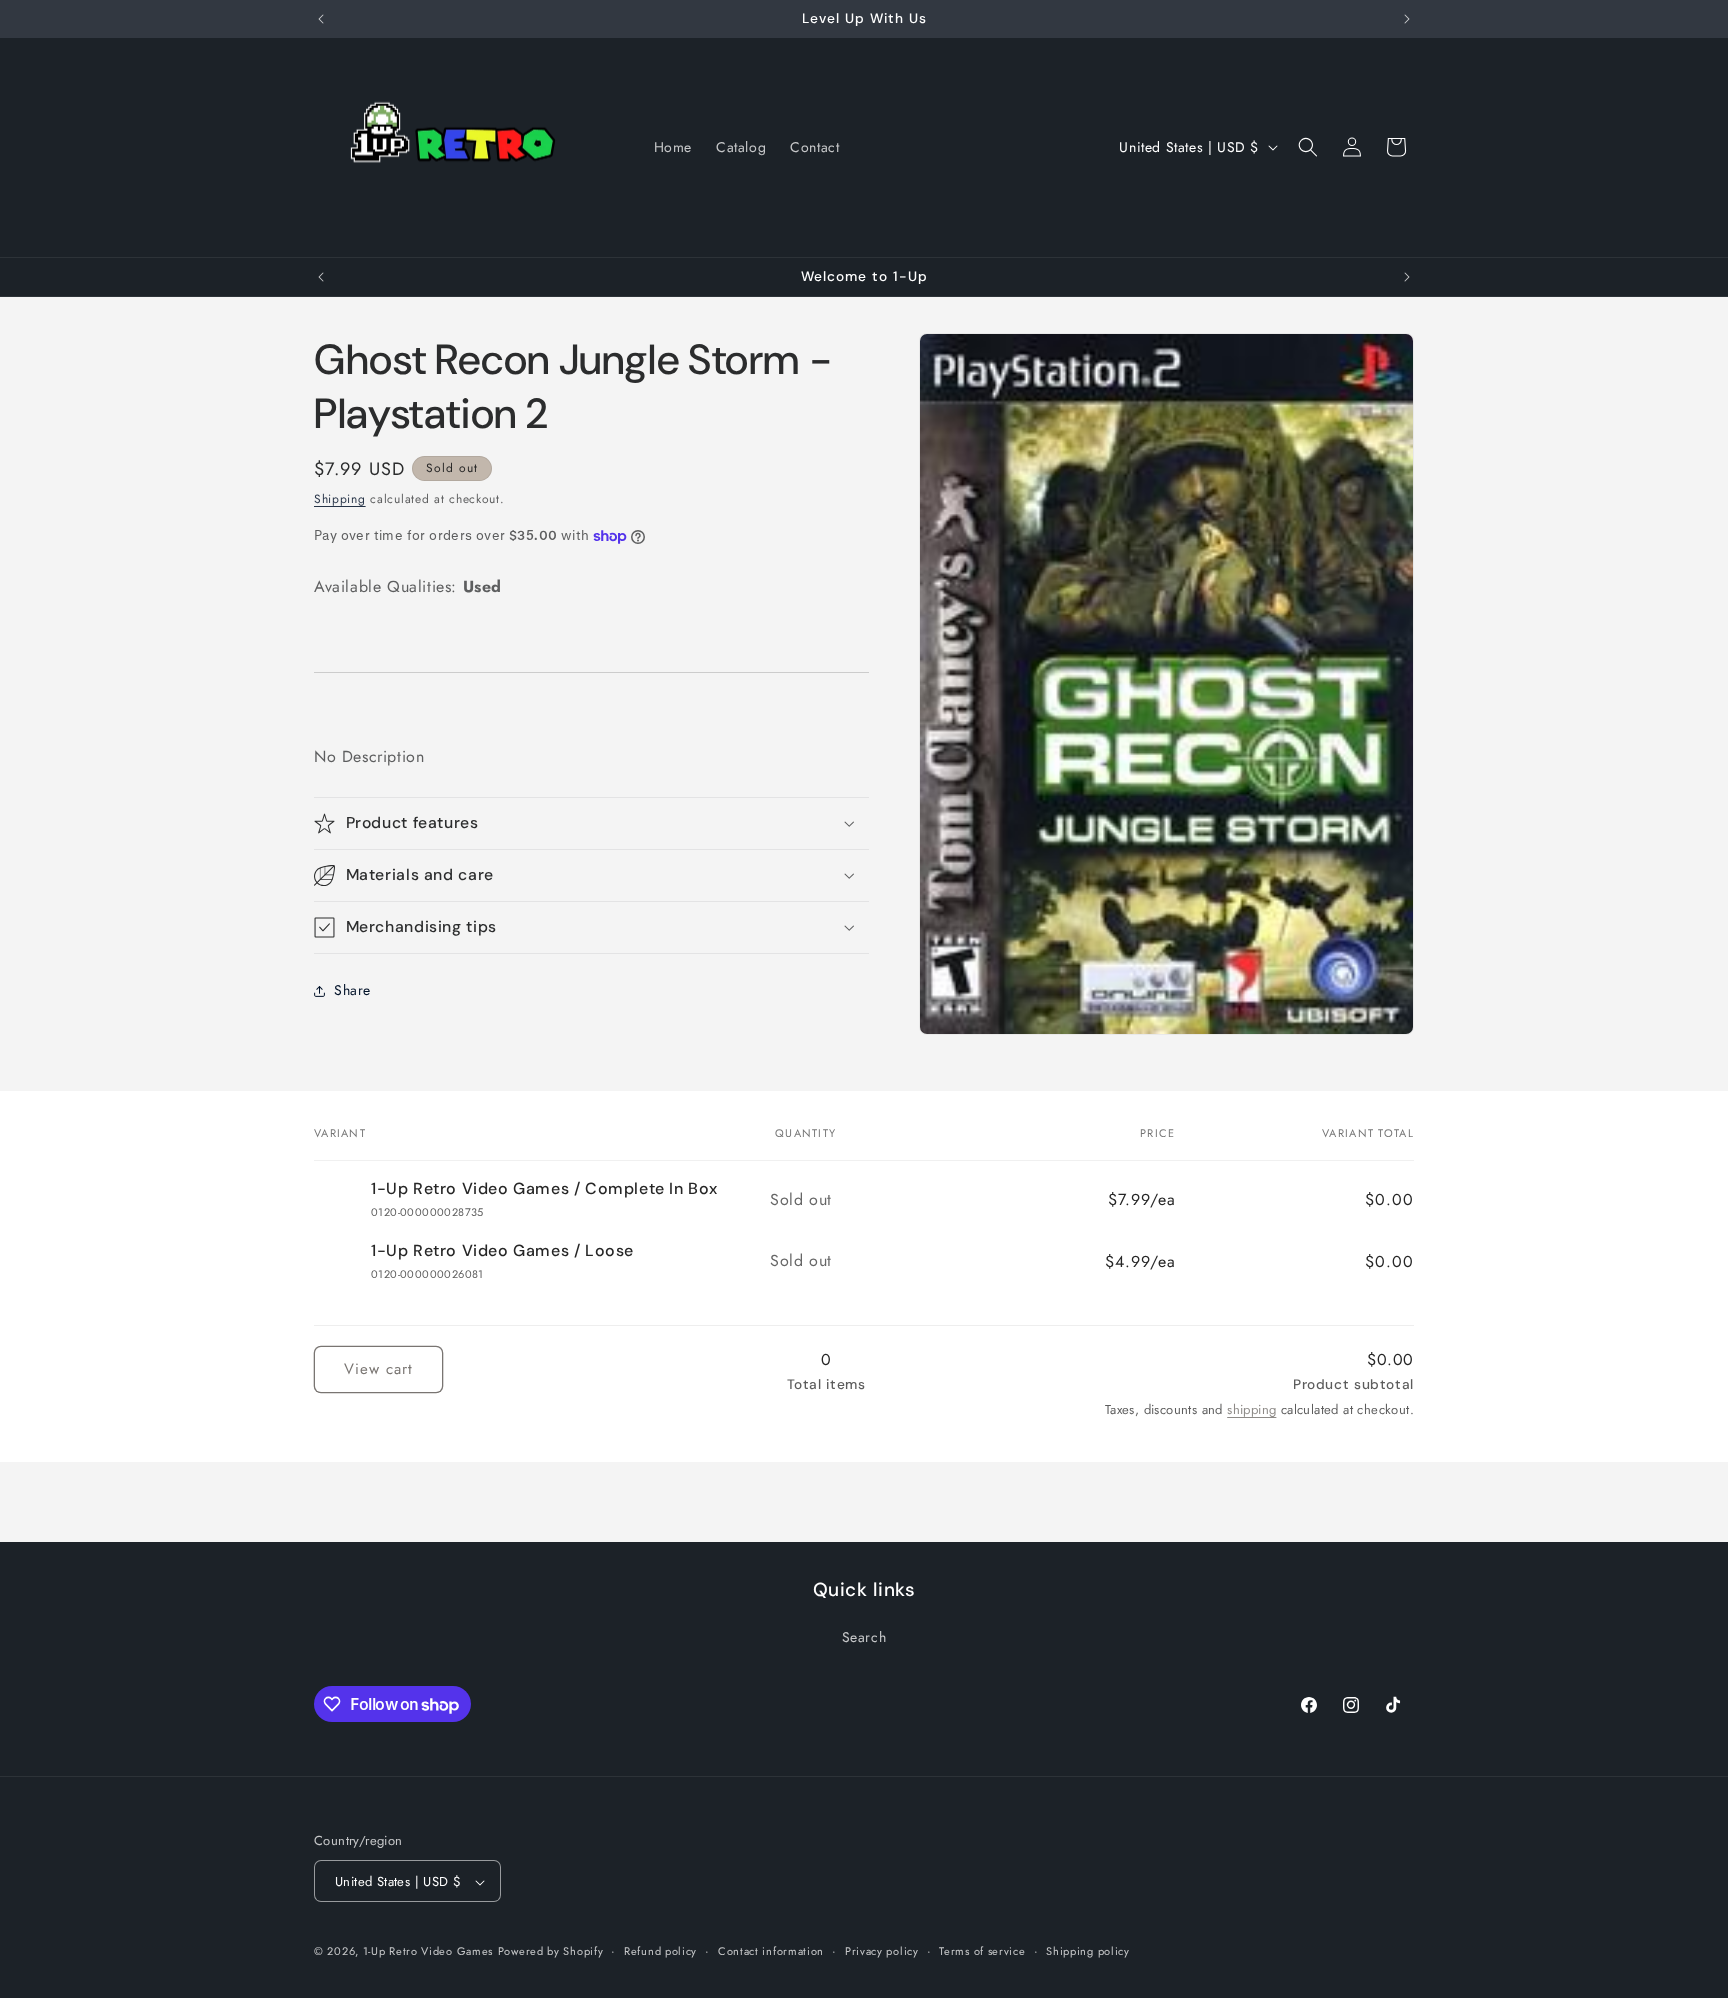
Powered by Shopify (551, 1952)
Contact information (771, 1951)
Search (864, 1636)
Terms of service (982, 1951)
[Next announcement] (1407, 19)
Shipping (340, 499)
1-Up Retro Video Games (428, 1952)
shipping (1251, 1409)
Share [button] (352, 990)
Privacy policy (882, 1951)
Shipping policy (1088, 1951)
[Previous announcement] (321, 19)
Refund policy (660, 1951)
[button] (1308, 147)
